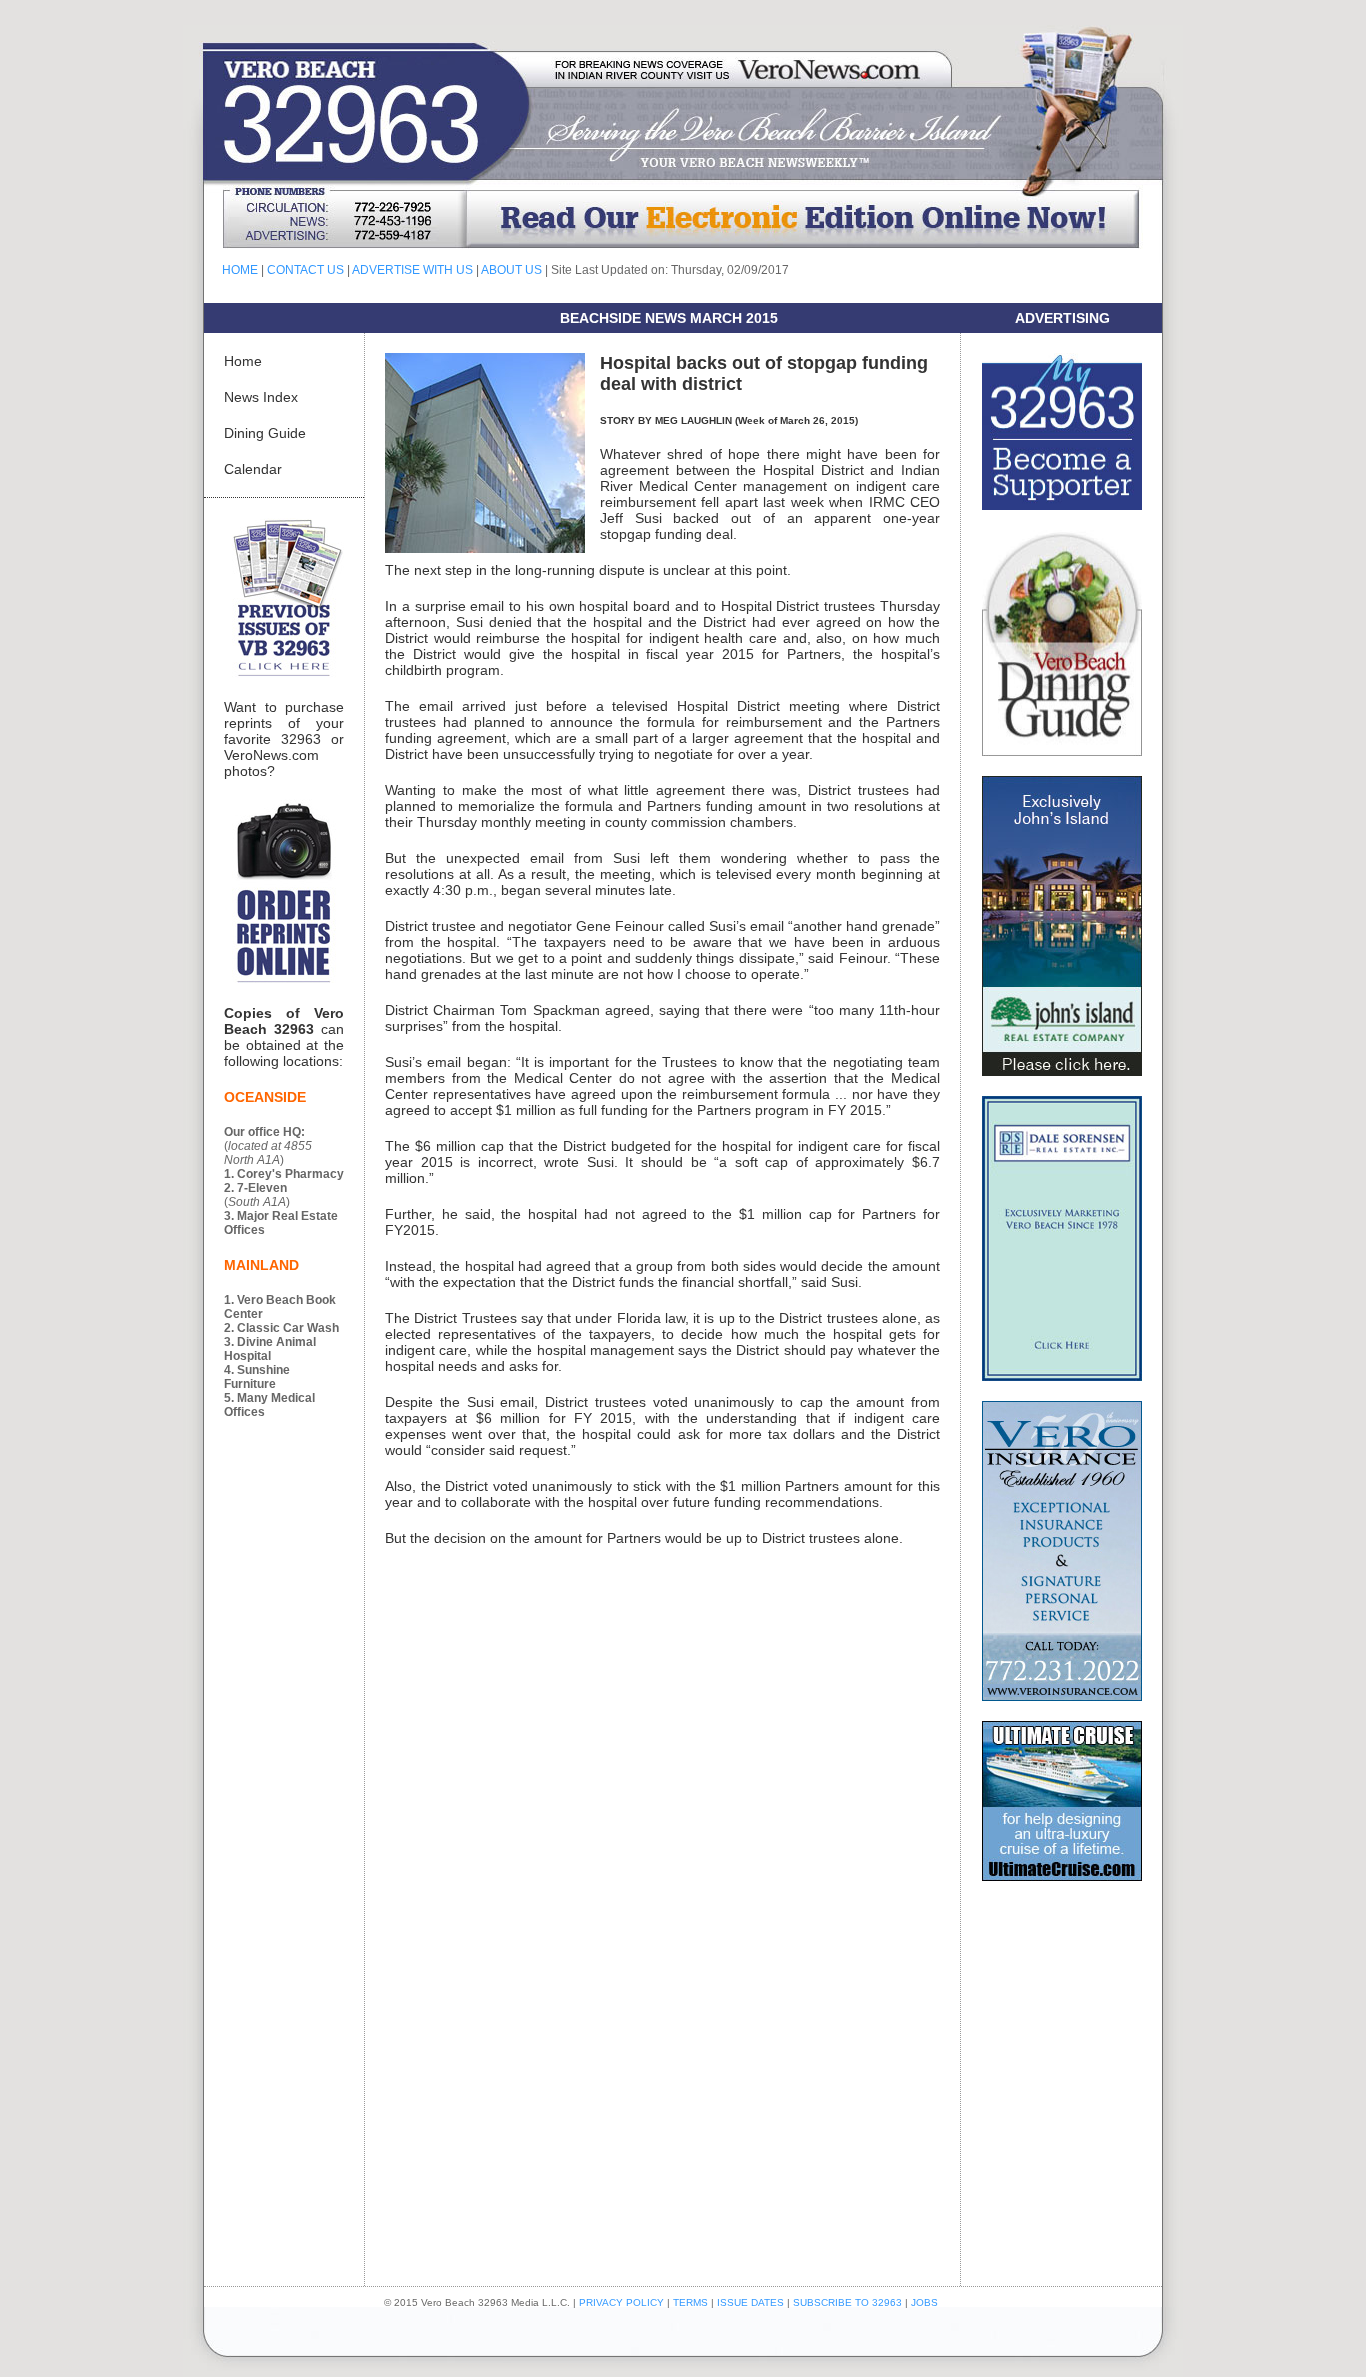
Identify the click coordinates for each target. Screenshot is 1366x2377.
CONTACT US (305, 270)
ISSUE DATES (750, 2302)
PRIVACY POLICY (621, 2302)
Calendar (253, 469)
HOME (240, 270)
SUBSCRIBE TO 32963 (849, 2302)
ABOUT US (511, 270)
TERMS (690, 2302)
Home (243, 361)
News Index (261, 397)
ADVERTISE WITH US (412, 270)
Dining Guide (265, 433)
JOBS (924, 2302)
